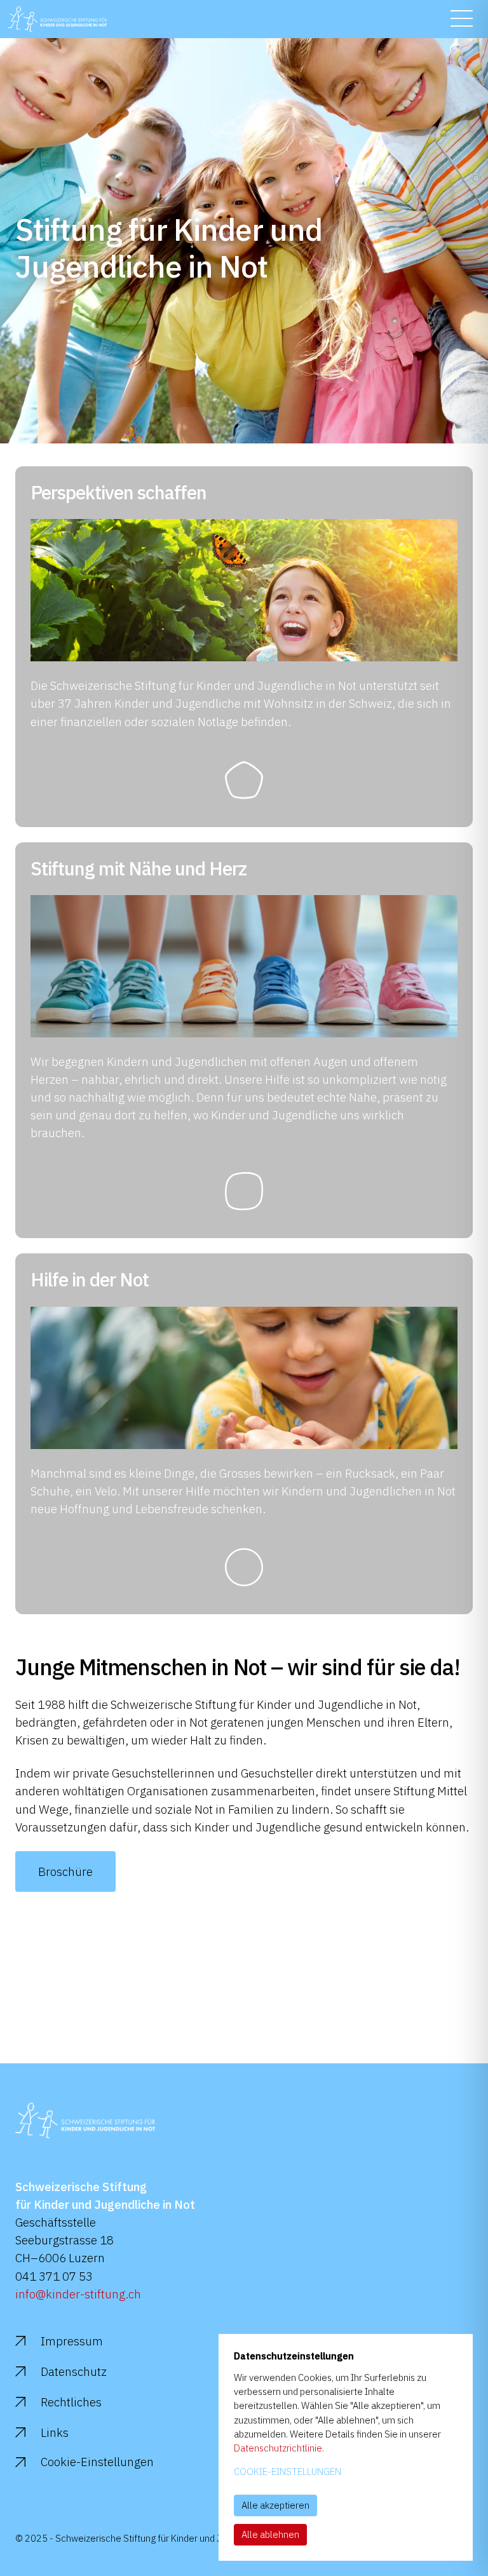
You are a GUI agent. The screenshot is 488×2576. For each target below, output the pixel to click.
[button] (462, 18)
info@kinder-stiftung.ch (78, 2294)
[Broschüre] (65, 1887)
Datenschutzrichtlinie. (279, 2448)
